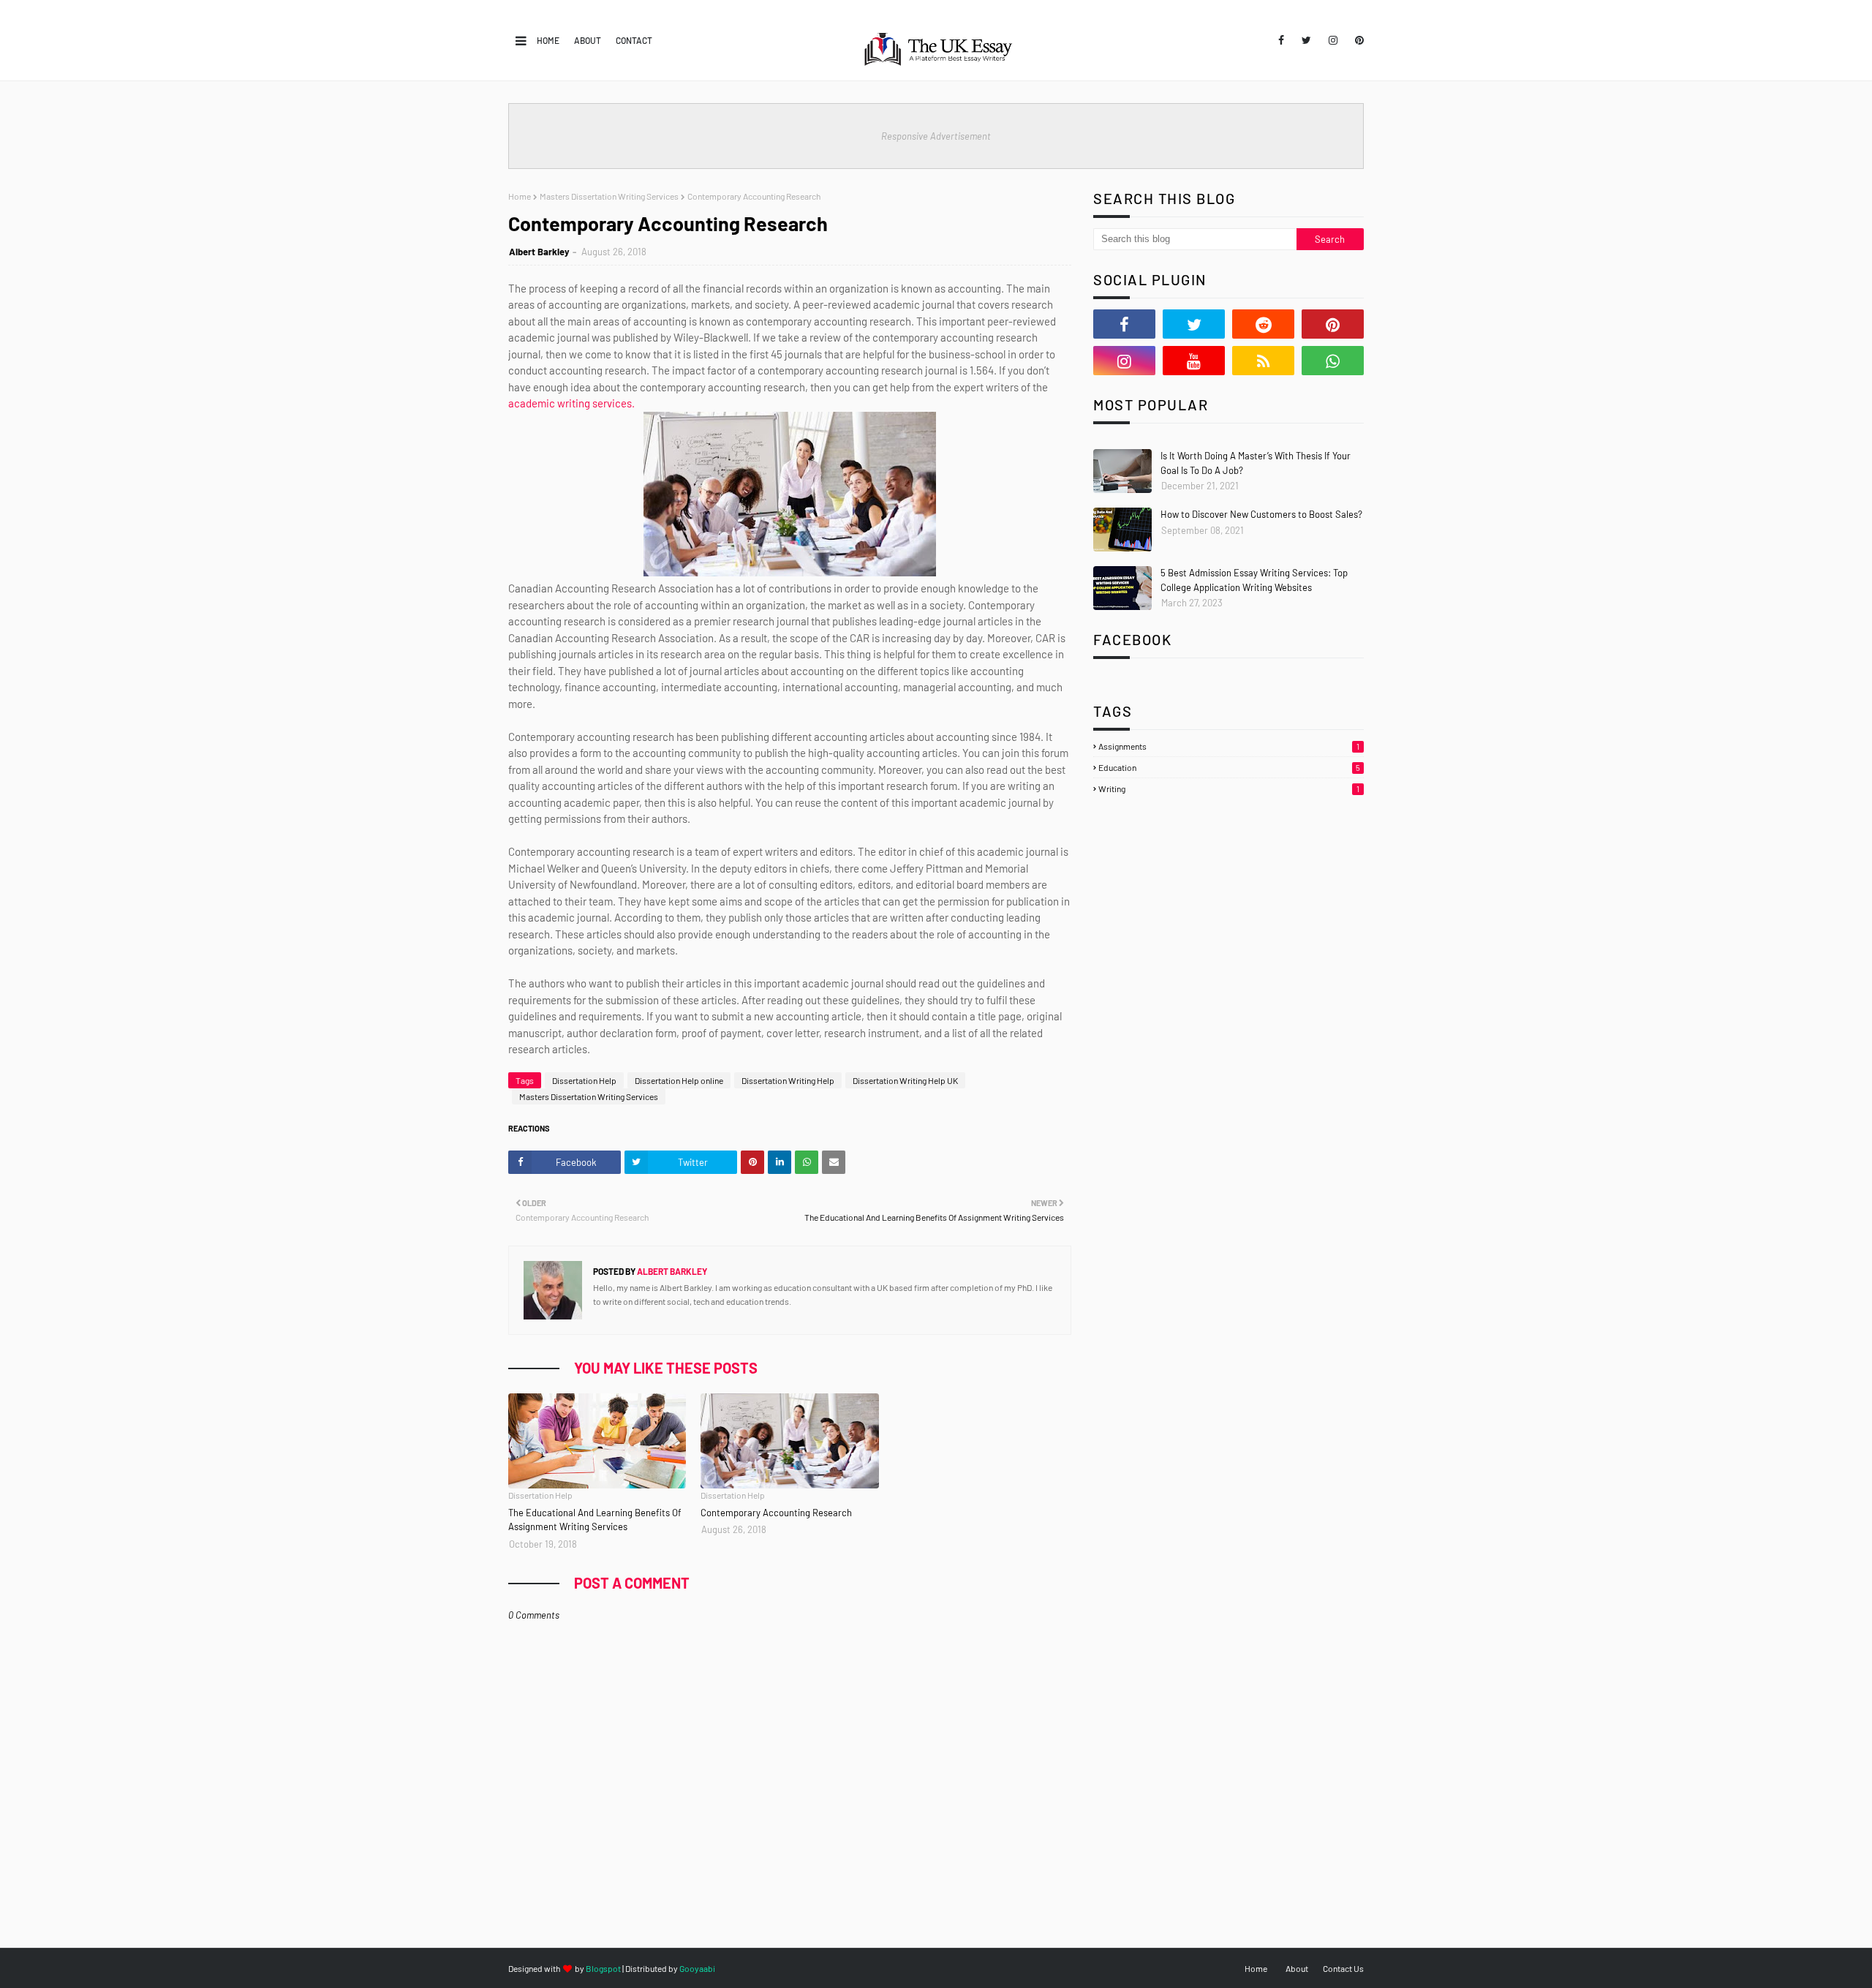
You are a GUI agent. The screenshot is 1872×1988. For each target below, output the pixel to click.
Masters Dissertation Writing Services (609, 196)
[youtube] (1194, 361)
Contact (634, 40)
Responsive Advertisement (936, 136)
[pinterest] (1357, 40)
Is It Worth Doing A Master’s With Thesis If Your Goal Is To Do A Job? (1256, 463)
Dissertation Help (584, 1080)
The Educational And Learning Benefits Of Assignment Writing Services (595, 1520)
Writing (1229, 788)
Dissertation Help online (679, 1080)
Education (1229, 767)
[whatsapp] (1333, 361)
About (588, 40)
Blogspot (603, 1968)
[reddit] (1263, 324)
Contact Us (1343, 1968)
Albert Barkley (539, 252)
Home (548, 40)
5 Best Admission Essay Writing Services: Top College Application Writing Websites (1254, 580)
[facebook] (1281, 40)
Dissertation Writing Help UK (905, 1080)
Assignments (1229, 746)
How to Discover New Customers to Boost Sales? (1261, 514)
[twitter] (1306, 40)
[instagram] (1333, 40)
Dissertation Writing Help (788, 1080)
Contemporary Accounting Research (776, 1513)
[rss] (1263, 361)
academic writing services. (571, 403)
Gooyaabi (697, 1968)
